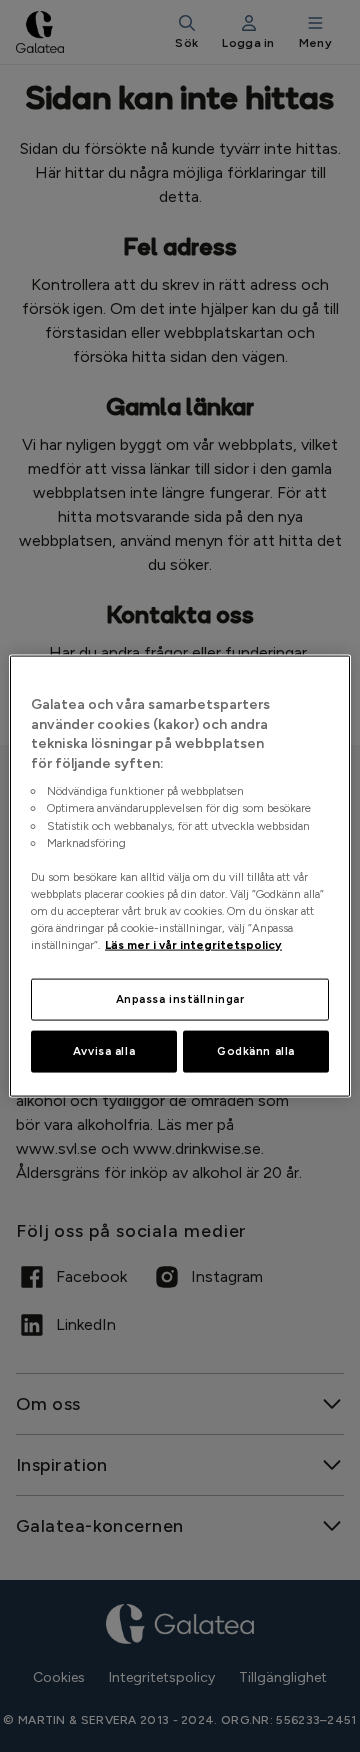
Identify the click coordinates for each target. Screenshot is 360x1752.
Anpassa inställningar (180, 999)
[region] (180, 876)
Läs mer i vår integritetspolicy (193, 945)
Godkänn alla (256, 1051)
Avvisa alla (104, 1051)
